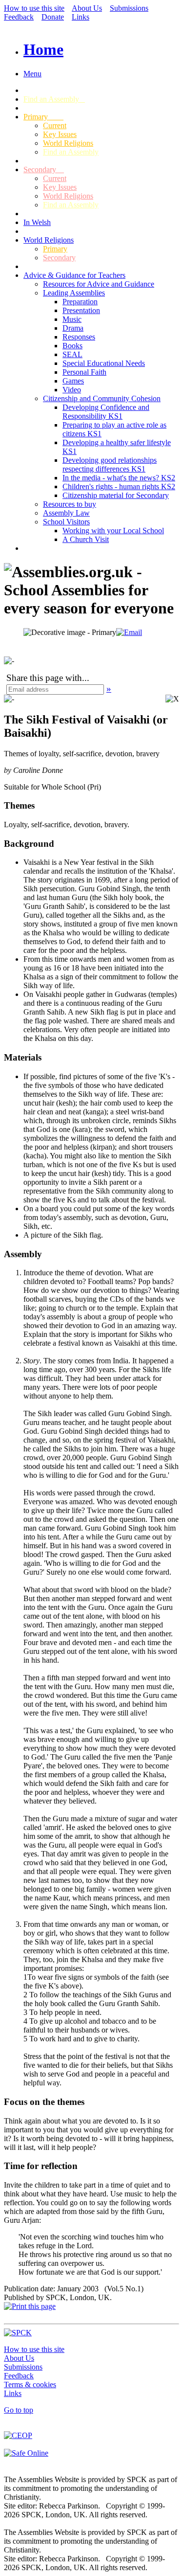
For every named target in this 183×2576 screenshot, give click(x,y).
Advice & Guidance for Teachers (74, 275)
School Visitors (66, 522)
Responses (79, 337)
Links (81, 17)
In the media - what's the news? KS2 (119, 478)
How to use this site (34, 8)
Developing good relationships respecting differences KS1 (110, 464)
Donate (53, 17)
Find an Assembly (54, 99)
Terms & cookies (30, 2384)
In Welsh (37, 222)
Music (72, 319)
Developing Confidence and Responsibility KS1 (106, 412)
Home (43, 49)
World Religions (68, 143)
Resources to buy (70, 504)
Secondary (44, 169)
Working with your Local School (113, 531)
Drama (73, 328)
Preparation (80, 302)
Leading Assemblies (74, 293)
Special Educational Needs (104, 363)
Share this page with (44, 678)
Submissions (129, 8)
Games (73, 381)
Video (72, 390)
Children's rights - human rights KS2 (119, 486)
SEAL (72, 354)
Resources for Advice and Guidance (99, 284)
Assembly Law (66, 513)
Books (72, 346)
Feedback (19, 17)
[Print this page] (30, 2306)
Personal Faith (84, 372)
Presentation (81, 310)
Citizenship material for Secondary (116, 495)
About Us (87, 8)
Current (55, 125)
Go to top (19, 2410)
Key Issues (60, 134)
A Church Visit (86, 539)
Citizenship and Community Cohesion (102, 398)
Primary (43, 117)
